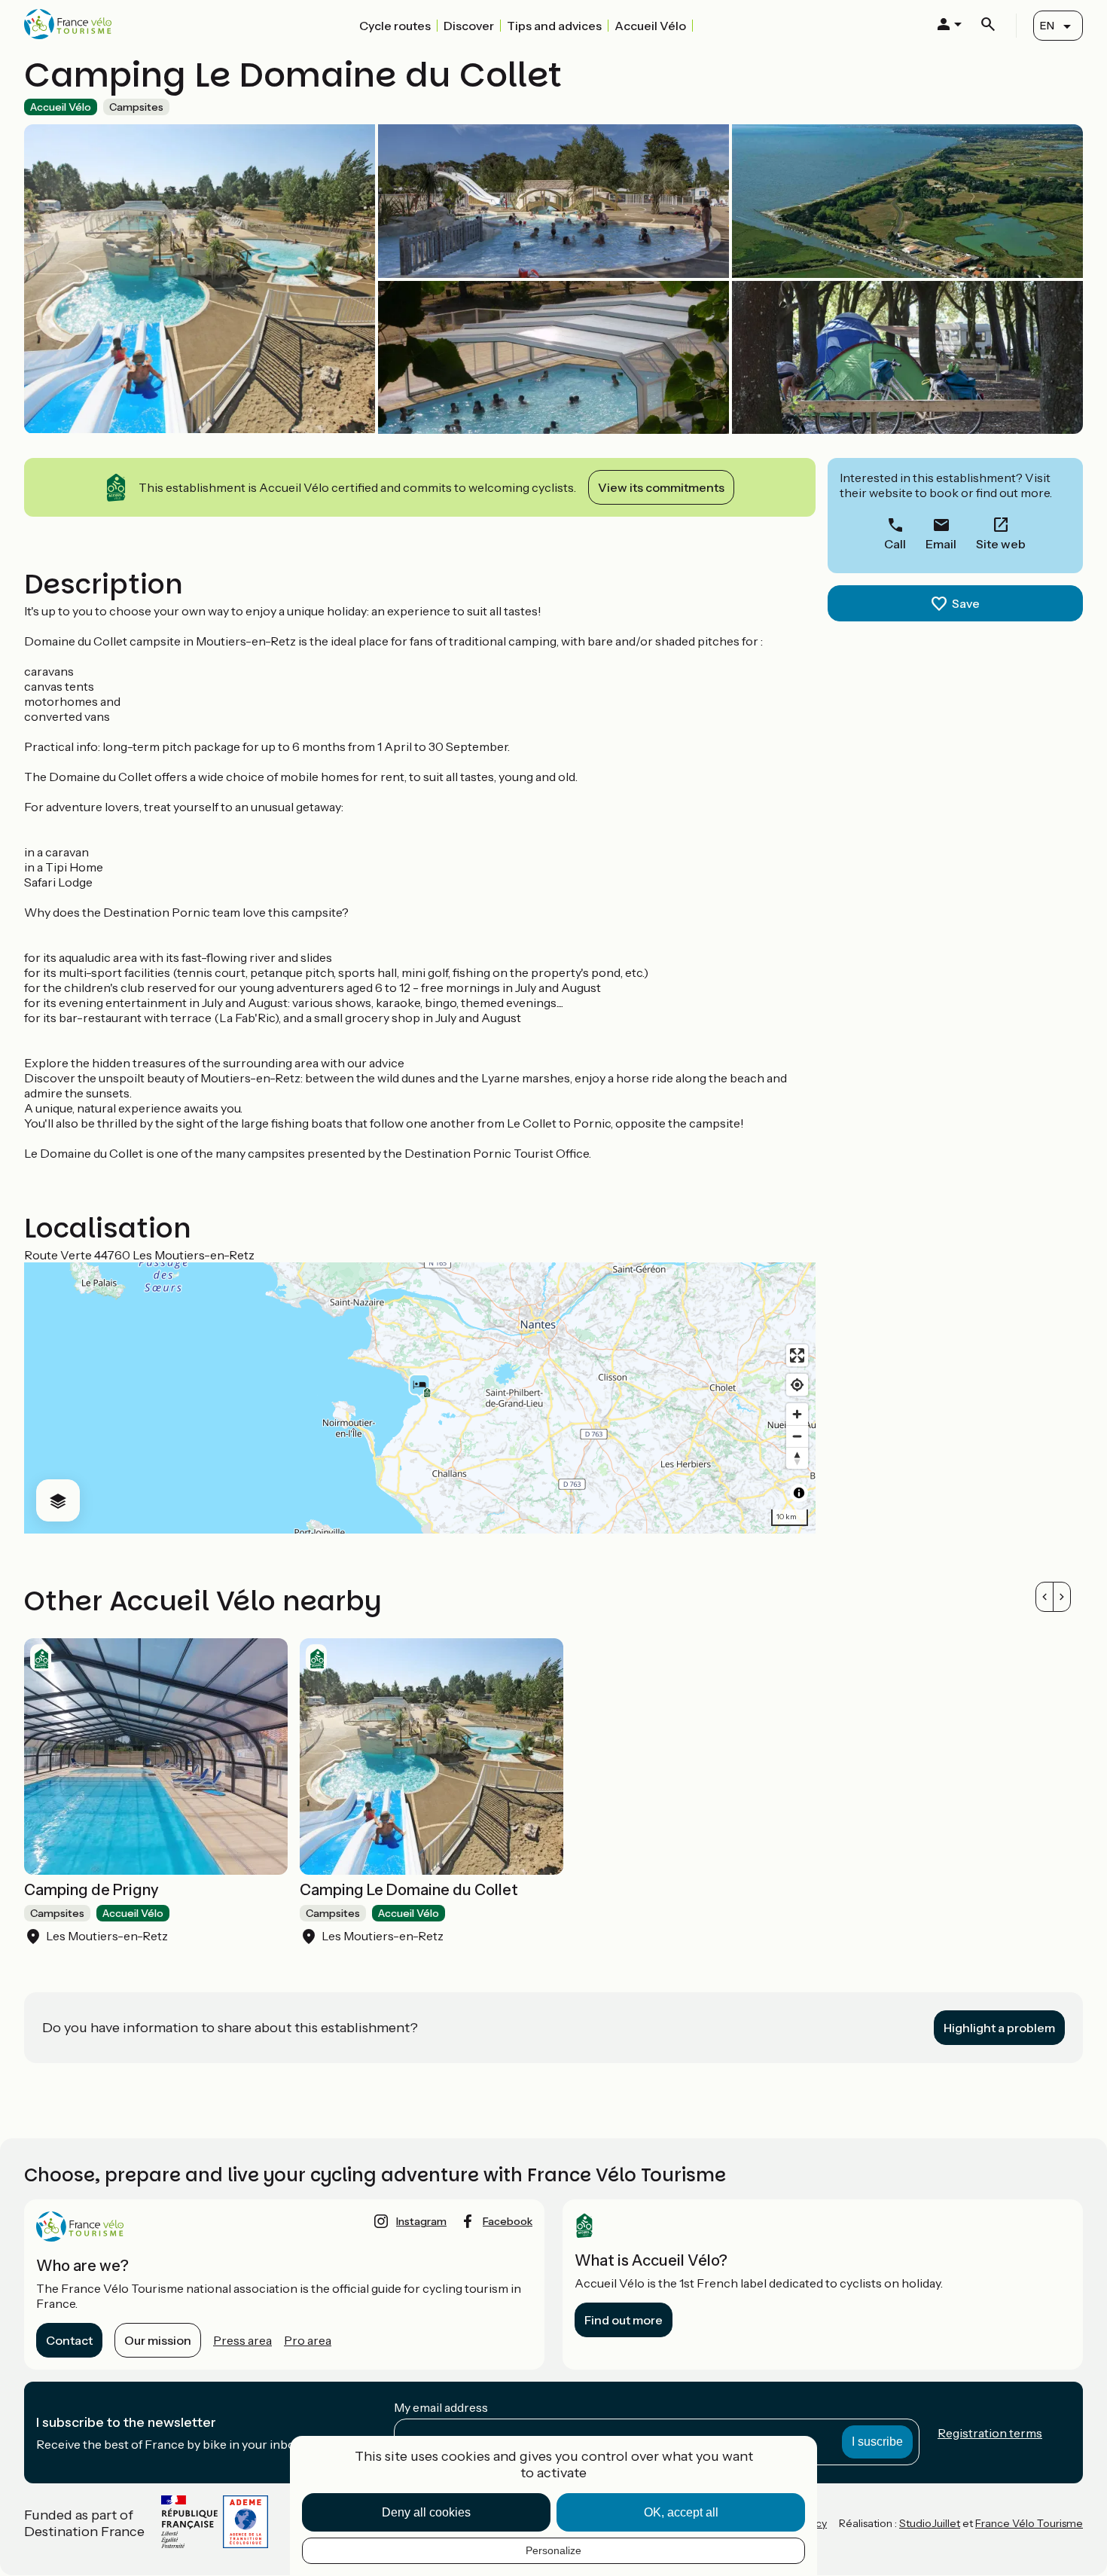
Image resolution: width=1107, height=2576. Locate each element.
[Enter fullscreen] (797, 1355)
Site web (1001, 544)
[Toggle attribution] (799, 1493)
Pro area (308, 2340)
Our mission (158, 2340)
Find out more (624, 2320)
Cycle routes (395, 26)
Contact (69, 2340)
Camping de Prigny (91, 1890)
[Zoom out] (797, 1436)
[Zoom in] (797, 1414)
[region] (420, 1398)
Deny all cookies (426, 2512)
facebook (508, 2221)
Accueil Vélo (650, 26)
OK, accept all (681, 2512)
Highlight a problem (999, 2028)
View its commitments (661, 487)
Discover (469, 26)
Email (941, 544)
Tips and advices (554, 26)
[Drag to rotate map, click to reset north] (797, 1458)
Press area (242, 2340)
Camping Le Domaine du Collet (409, 1890)
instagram (421, 2221)
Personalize (553, 2550)
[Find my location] (797, 1385)
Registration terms (990, 2433)
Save (966, 603)
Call (895, 544)
